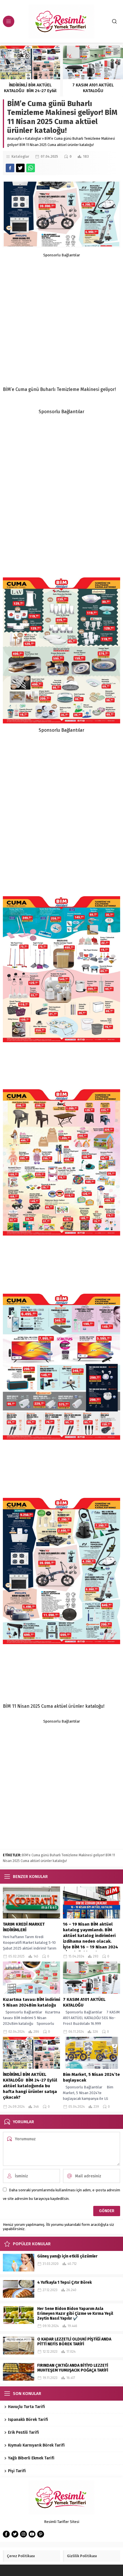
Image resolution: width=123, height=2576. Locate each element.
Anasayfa (14, 139)
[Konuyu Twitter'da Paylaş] (20, 168)
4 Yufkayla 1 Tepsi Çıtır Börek (65, 2282)
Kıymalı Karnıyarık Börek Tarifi (36, 2445)
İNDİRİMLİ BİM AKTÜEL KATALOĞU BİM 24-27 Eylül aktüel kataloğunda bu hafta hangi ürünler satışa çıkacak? (30, 2086)
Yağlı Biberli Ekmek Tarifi (31, 2458)
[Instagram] (23, 2534)
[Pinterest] (41, 2534)
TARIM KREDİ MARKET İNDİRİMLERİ (24, 1927)
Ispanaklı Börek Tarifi (28, 2420)
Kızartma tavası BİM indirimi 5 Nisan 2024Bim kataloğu (31, 2002)
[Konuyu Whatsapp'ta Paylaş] (31, 168)
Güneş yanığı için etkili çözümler (67, 2256)
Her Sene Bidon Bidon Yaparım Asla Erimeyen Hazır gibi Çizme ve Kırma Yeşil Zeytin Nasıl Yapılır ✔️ (75, 2314)
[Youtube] (32, 2534)
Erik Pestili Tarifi (24, 2432)
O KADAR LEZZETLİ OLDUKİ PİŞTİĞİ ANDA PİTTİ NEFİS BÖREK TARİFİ (74, 2342)
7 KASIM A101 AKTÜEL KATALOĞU (93, 88)
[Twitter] (15, 2534)
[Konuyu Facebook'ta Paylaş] (10, 168)
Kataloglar (33, 139)
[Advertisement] (61, 319)
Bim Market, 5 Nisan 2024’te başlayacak (91, 2077)
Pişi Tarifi (17, 2471)
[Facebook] (6, 2534)
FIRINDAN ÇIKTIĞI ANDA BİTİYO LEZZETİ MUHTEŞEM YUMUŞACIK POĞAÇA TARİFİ (73, 2368)
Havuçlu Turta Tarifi (26, 2407)
